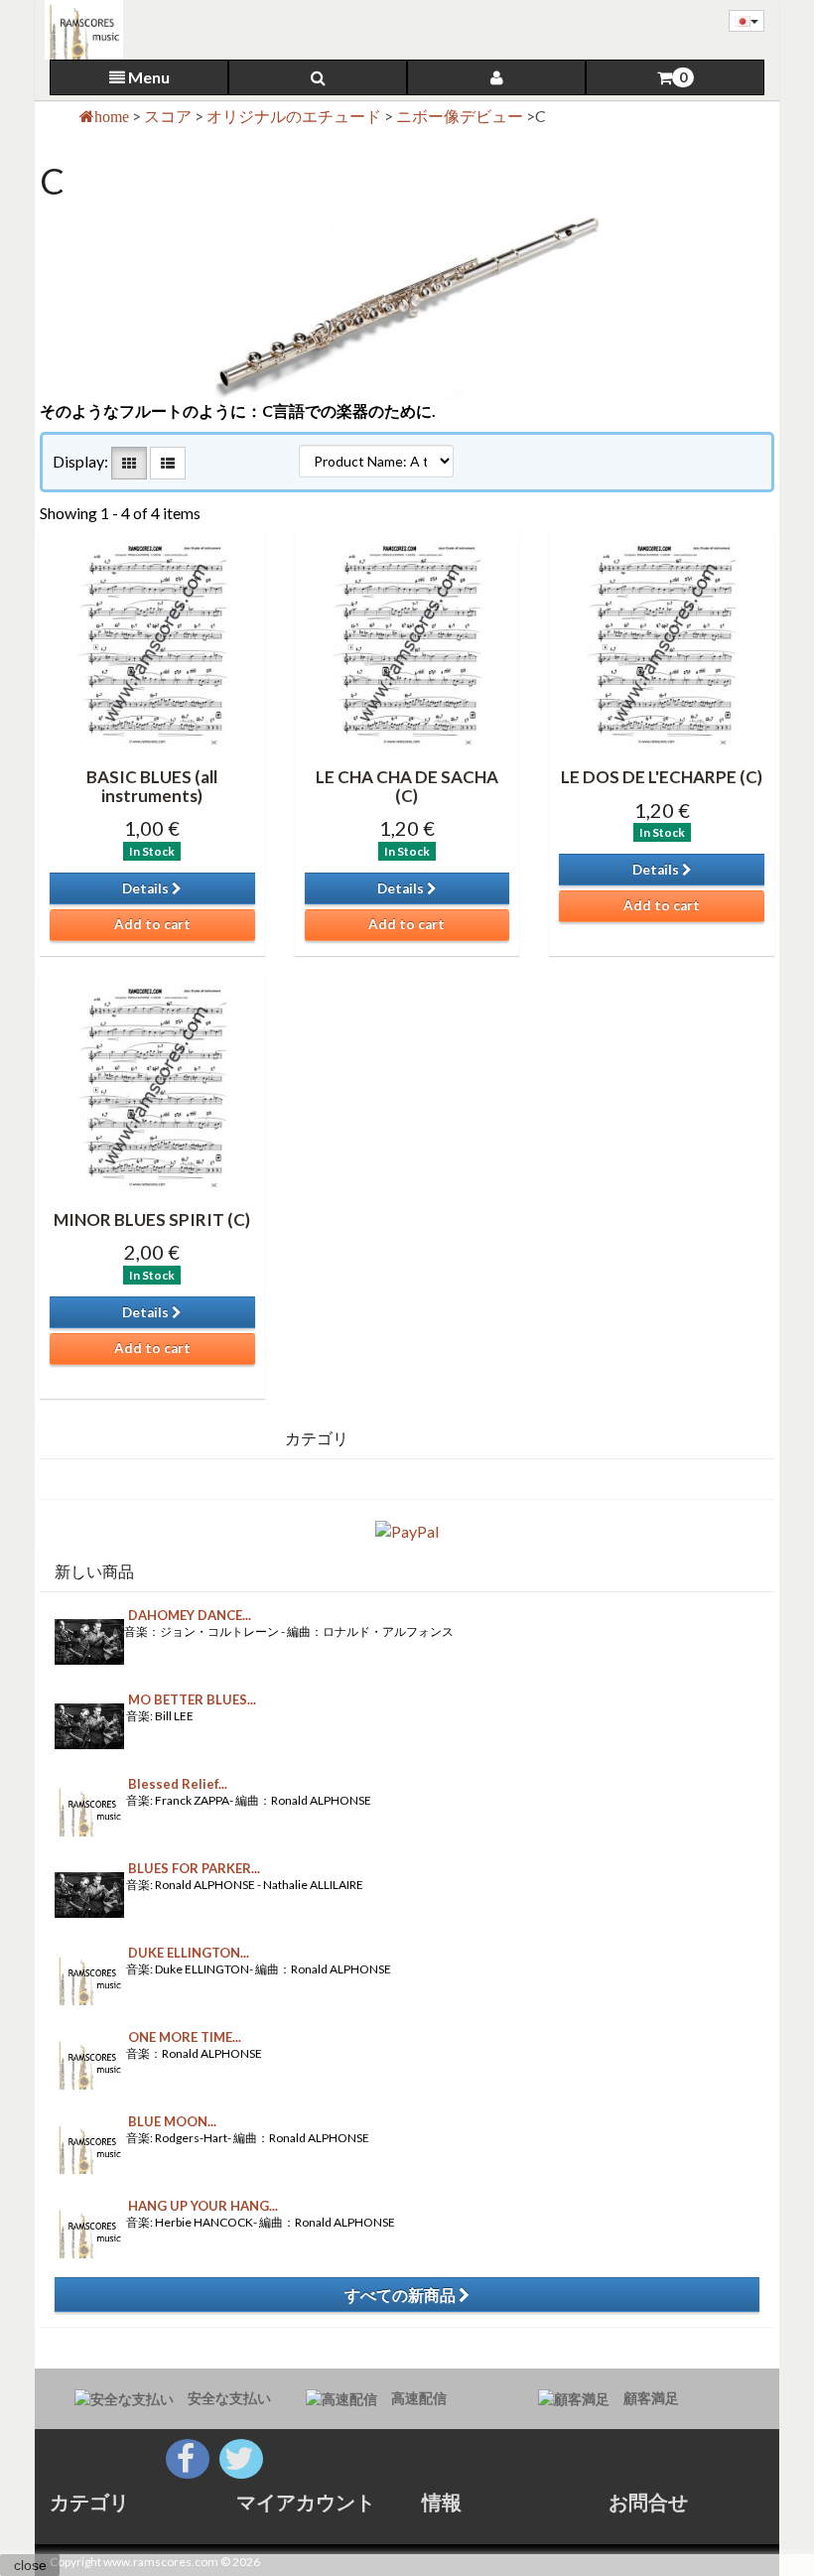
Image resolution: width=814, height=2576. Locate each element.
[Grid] (129, 463)
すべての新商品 (402, 2295)
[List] (168, 463)
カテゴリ (89, 2502)
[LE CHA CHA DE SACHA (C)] (407, 646)
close (30, 2565)
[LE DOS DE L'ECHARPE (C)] (662, 646)
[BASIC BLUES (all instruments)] (152, 646)
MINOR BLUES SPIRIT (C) (152, 1220)
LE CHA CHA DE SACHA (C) (407, 786)
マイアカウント (306, 2502)
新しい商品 (94, 1571)
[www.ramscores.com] (79, 30)
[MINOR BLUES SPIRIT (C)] (152, 1088)
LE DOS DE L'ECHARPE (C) (662, 777)
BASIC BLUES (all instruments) (152, 786)
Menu (147, 77)
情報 (442, 2502)
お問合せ (648, 2502)
